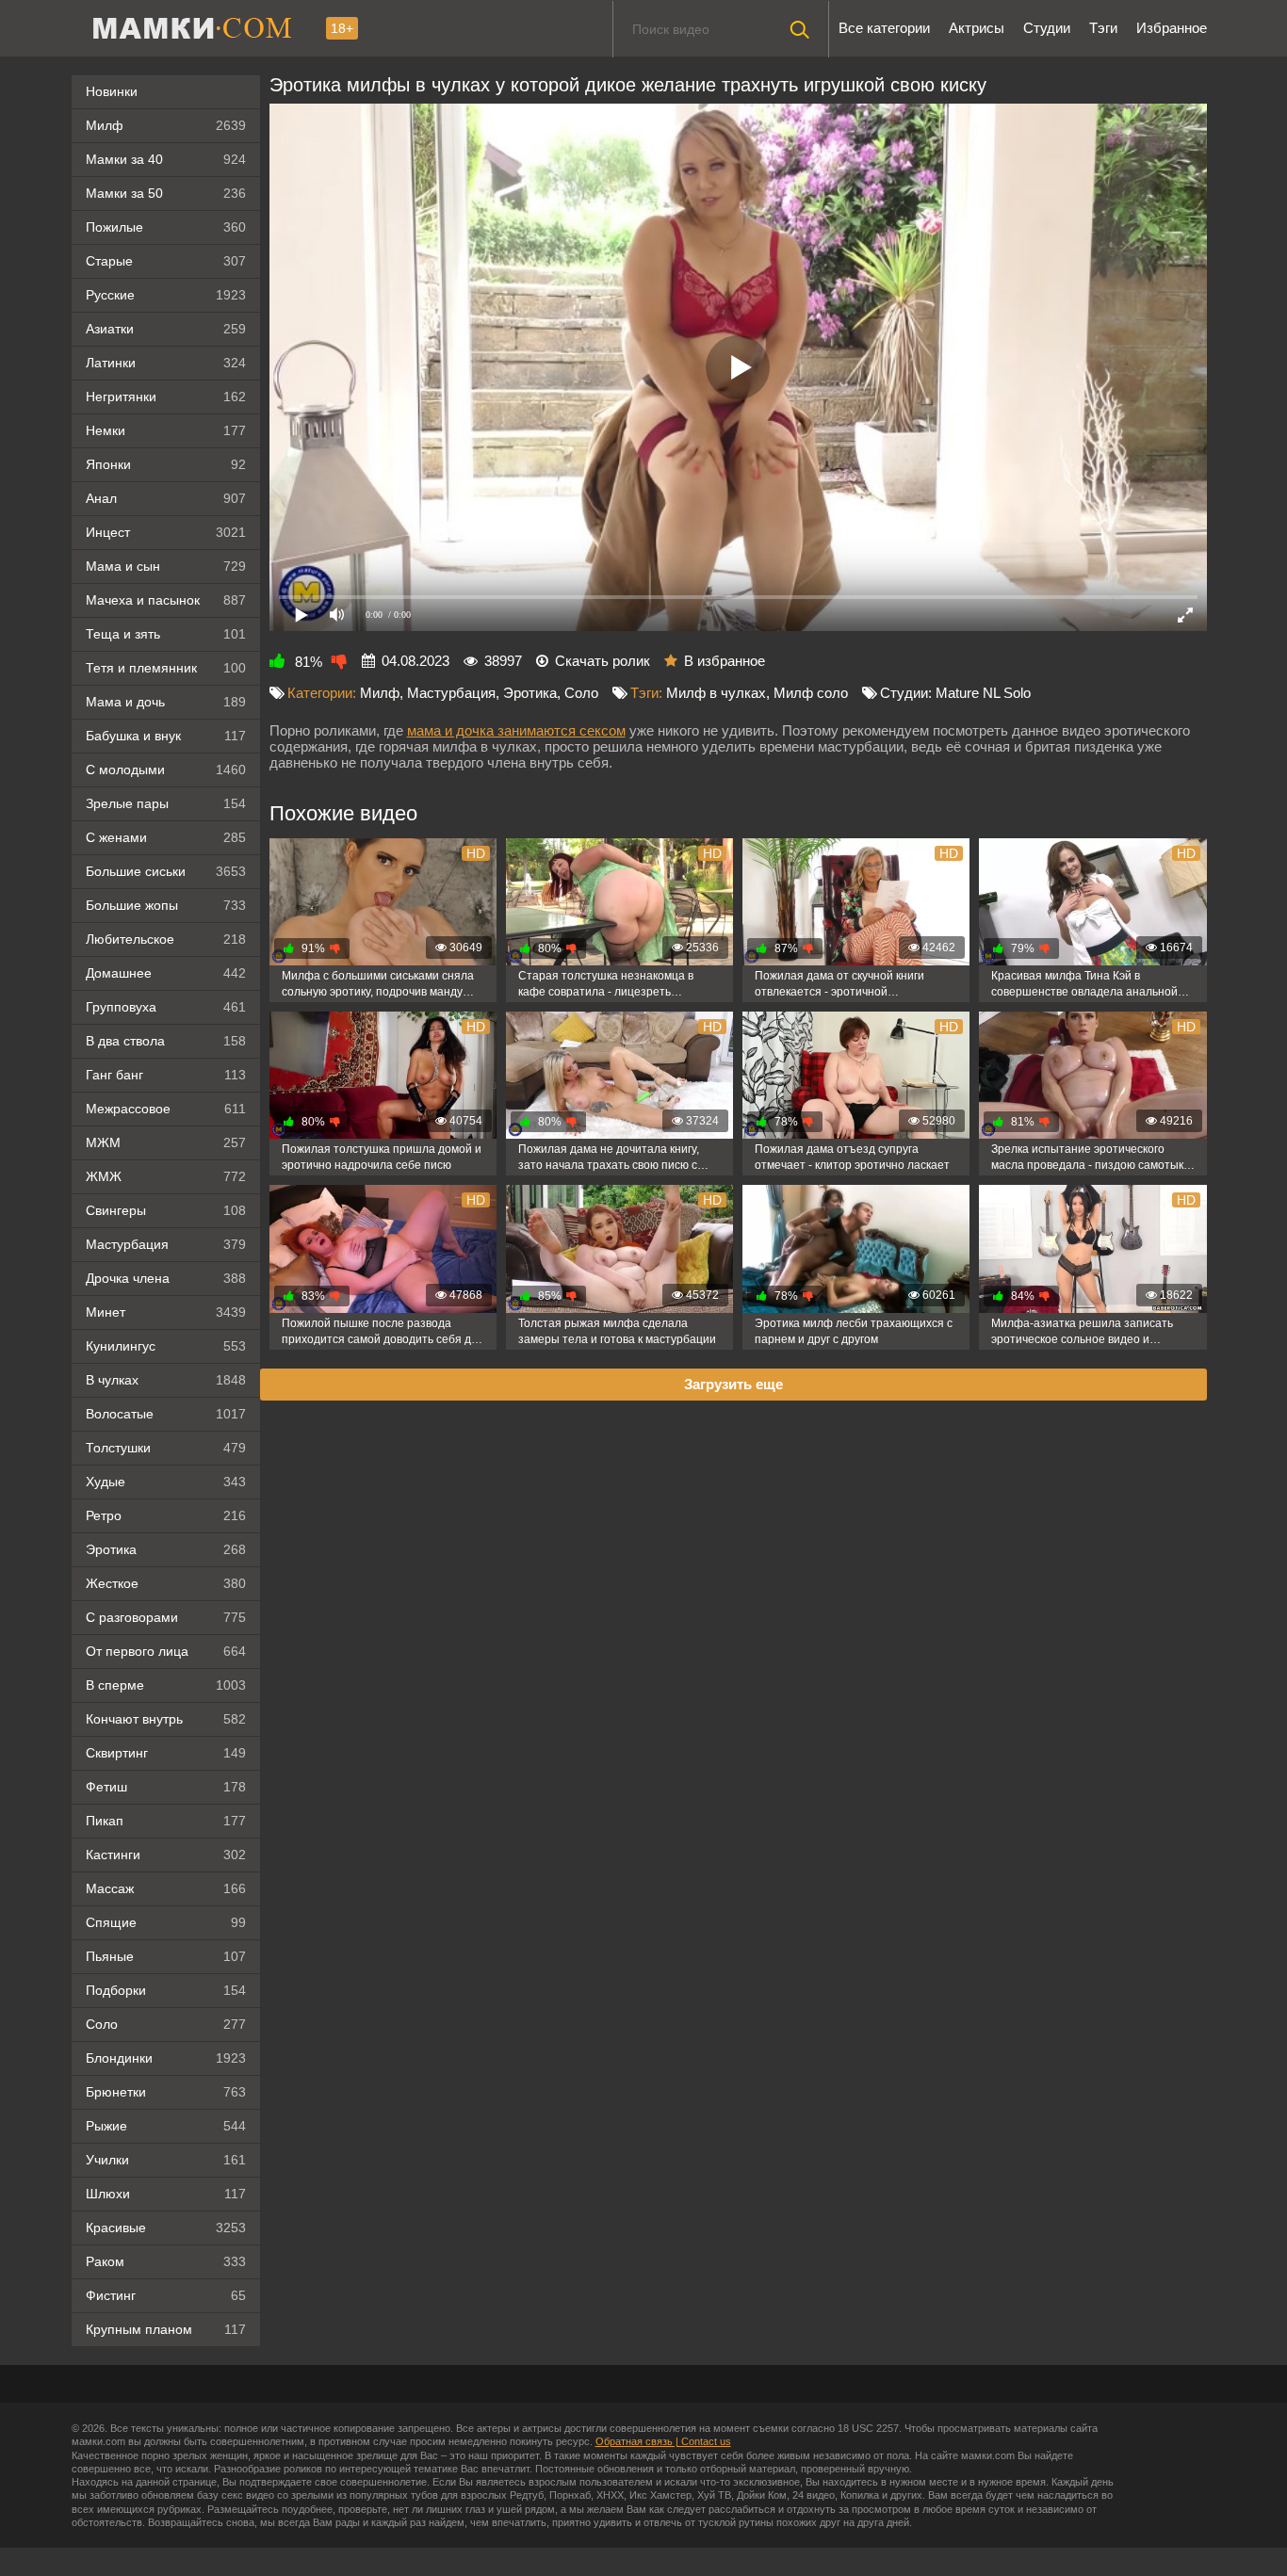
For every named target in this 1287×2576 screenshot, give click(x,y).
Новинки (112, 91)
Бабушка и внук (166, 736)
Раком (166, 2261)
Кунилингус (166, 1346)
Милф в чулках (716, 693)
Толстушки (166, 1448)
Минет (166, 1312)
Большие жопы (166, 905)
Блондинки (166, 2058)
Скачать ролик (603, 661)
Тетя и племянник (166, 668)
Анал (166, 498)
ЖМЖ (166, 1176)
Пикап (166, 1821)
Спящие (166, 1922)
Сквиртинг (166, 1753)
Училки (166, 2160)
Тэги (1103, 28)
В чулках (166, 1380)
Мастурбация (166, 1244)
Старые (166, 261)
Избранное (1172, 28)
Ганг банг (166, 1075)
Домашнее (166, 973)
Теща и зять (166, 634)
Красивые (166, 2228)
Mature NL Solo (983, 693)
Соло (166, 2024)
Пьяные (166, 1956)
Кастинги (166, 1855)
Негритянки (166, 397)
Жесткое (166, 1583)
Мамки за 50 (166, 193)
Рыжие (166, 2126)
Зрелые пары (166, 803)
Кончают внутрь (166, 1719)
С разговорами (166, 1617)
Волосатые (166, 1414)
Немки (166, 430)
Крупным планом (166, 2329)
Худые (166, 1482)
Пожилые (166, 227)
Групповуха (166, 1007)
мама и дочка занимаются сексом (516, 730)
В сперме (166, 1685)
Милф (166, 125)
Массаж (166, 1888)
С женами (166, 837)
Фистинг (166, 2295)
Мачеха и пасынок (166, 600)
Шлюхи (166, 2194)
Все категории (884, 28)
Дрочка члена (166, 1278)
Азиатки (166, 329)
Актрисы (977, 28)
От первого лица (166, 1651)
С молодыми (166, 770)
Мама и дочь (166, 702)
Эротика (166, 1549)
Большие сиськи (166, 871)
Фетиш (166, 1787)
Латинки (166, 363)
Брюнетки (166, 2092)
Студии (1047, 28)
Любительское (166, 939)
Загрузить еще (733, 1384)
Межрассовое (166, 1109)
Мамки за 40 (166, 159)
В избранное (725, 661)
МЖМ (166, 1142)
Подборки (166, 1990)
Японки (166, 464)
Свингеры (166, 1210)
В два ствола (166, 1041)
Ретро (166, 1515)
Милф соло (811, 693)
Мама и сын (166, 566)
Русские (166, 295)
